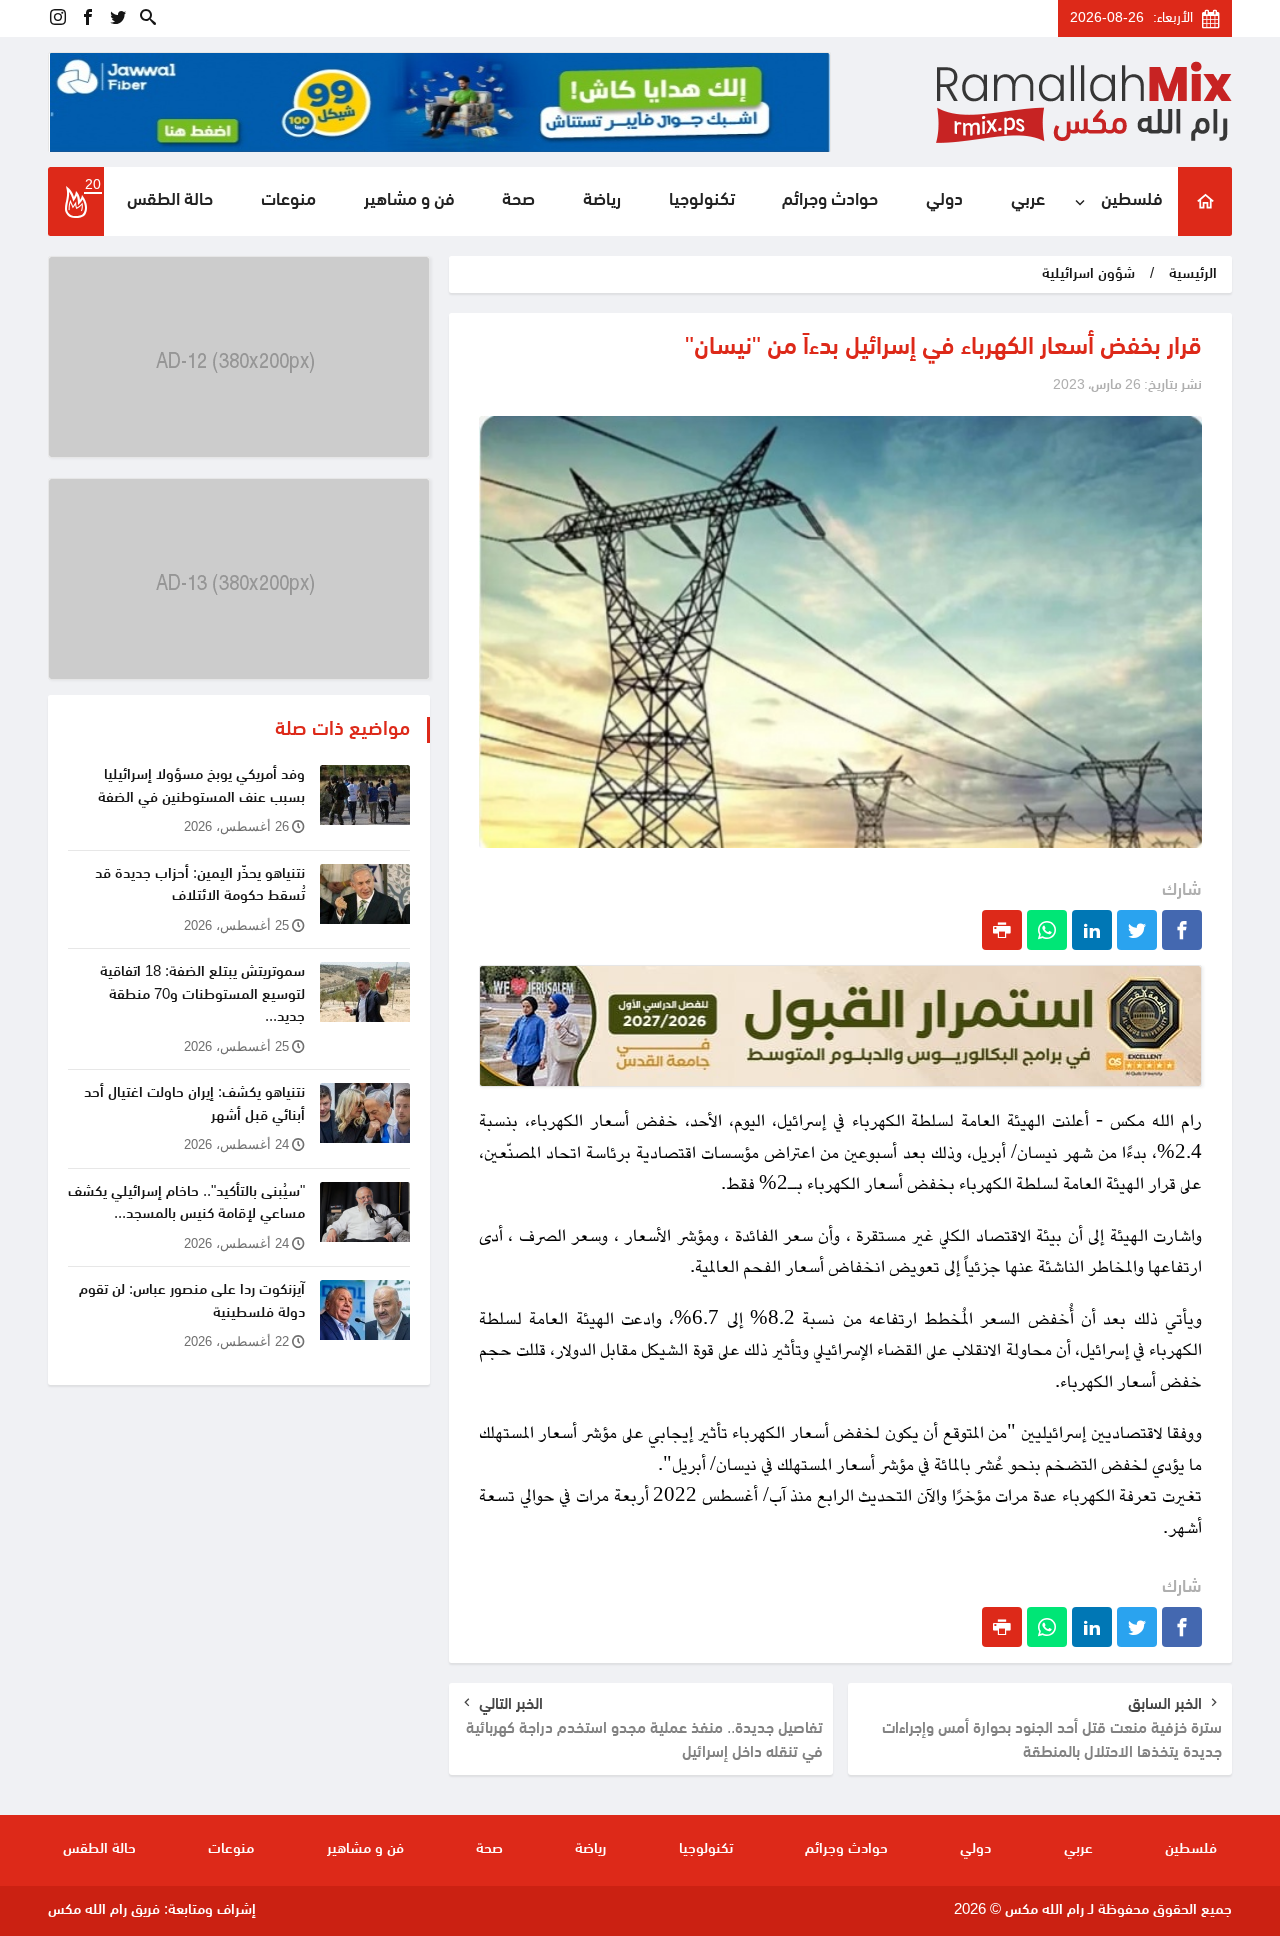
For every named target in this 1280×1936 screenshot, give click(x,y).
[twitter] (118, 18)
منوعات (288, 201)
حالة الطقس (170, 201)
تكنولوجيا (702, 201)
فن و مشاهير (409, 201)
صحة (518, 201)
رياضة (602, 201)
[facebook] (88, 18)
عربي (1028, 201)
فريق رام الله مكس (104, 1910)
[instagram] (58, 18)
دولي (944, 201)
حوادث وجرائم (830, 201)
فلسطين (1132, 201)
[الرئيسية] (1205, 201)
